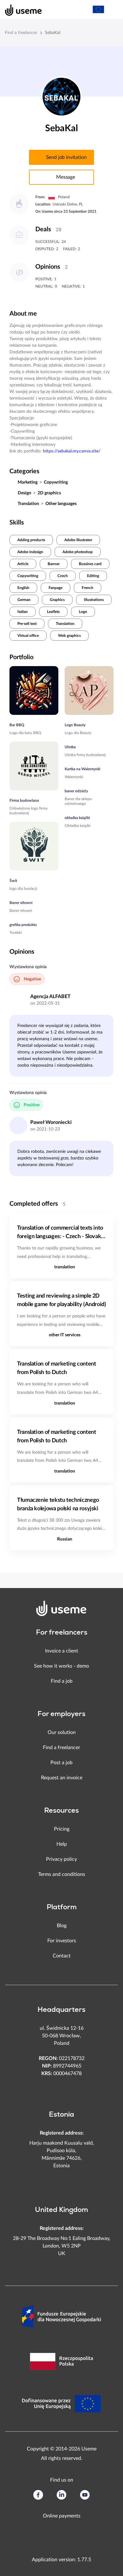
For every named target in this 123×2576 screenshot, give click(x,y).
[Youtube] (85, 2495)
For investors (62, 1941)
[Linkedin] (61, 2495)
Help (62, 1844)
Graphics (57, 600)
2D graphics (49, 493)
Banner (54, 564)
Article (23, 564)
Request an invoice (62, 1778)
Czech (63, 576)
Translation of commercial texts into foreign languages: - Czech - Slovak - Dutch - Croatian (61, 1233)
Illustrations (94, 600)
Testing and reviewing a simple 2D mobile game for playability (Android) (61, 1300)
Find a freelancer (21, 33)
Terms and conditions (62, 1874)
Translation (28, 504)
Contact (62, 1956)
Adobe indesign (30, 552)
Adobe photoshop (78, 552)
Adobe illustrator (78, 540)
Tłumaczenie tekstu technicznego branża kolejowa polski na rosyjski (58, 1504)
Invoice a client (62, 1651)
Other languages (61, 504)
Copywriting (56, 482)
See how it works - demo (61, 1666)
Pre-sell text (27, 624)
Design (24, 493)
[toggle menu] (112, 9)
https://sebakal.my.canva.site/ (72, 451)
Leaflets (53, 612)
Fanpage (56, 588)
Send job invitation (66, 157)
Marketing (28, 482)
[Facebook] (38, 2495)
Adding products (31, 540)
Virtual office (28, 636)
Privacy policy (61, 1859)
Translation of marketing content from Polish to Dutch (56, 1368)
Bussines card (90, 564)
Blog (62, 1926)
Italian (23, 612)
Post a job (61, 1763)
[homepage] (20, 9)
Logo (83, 612)
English (23, 588)
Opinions (48, 267)
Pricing (62, 1829)
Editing (93, 576)
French (88, 588)
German (24, 600)
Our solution (62, 1732)
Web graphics (69, 636)
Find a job (62, 1681)
